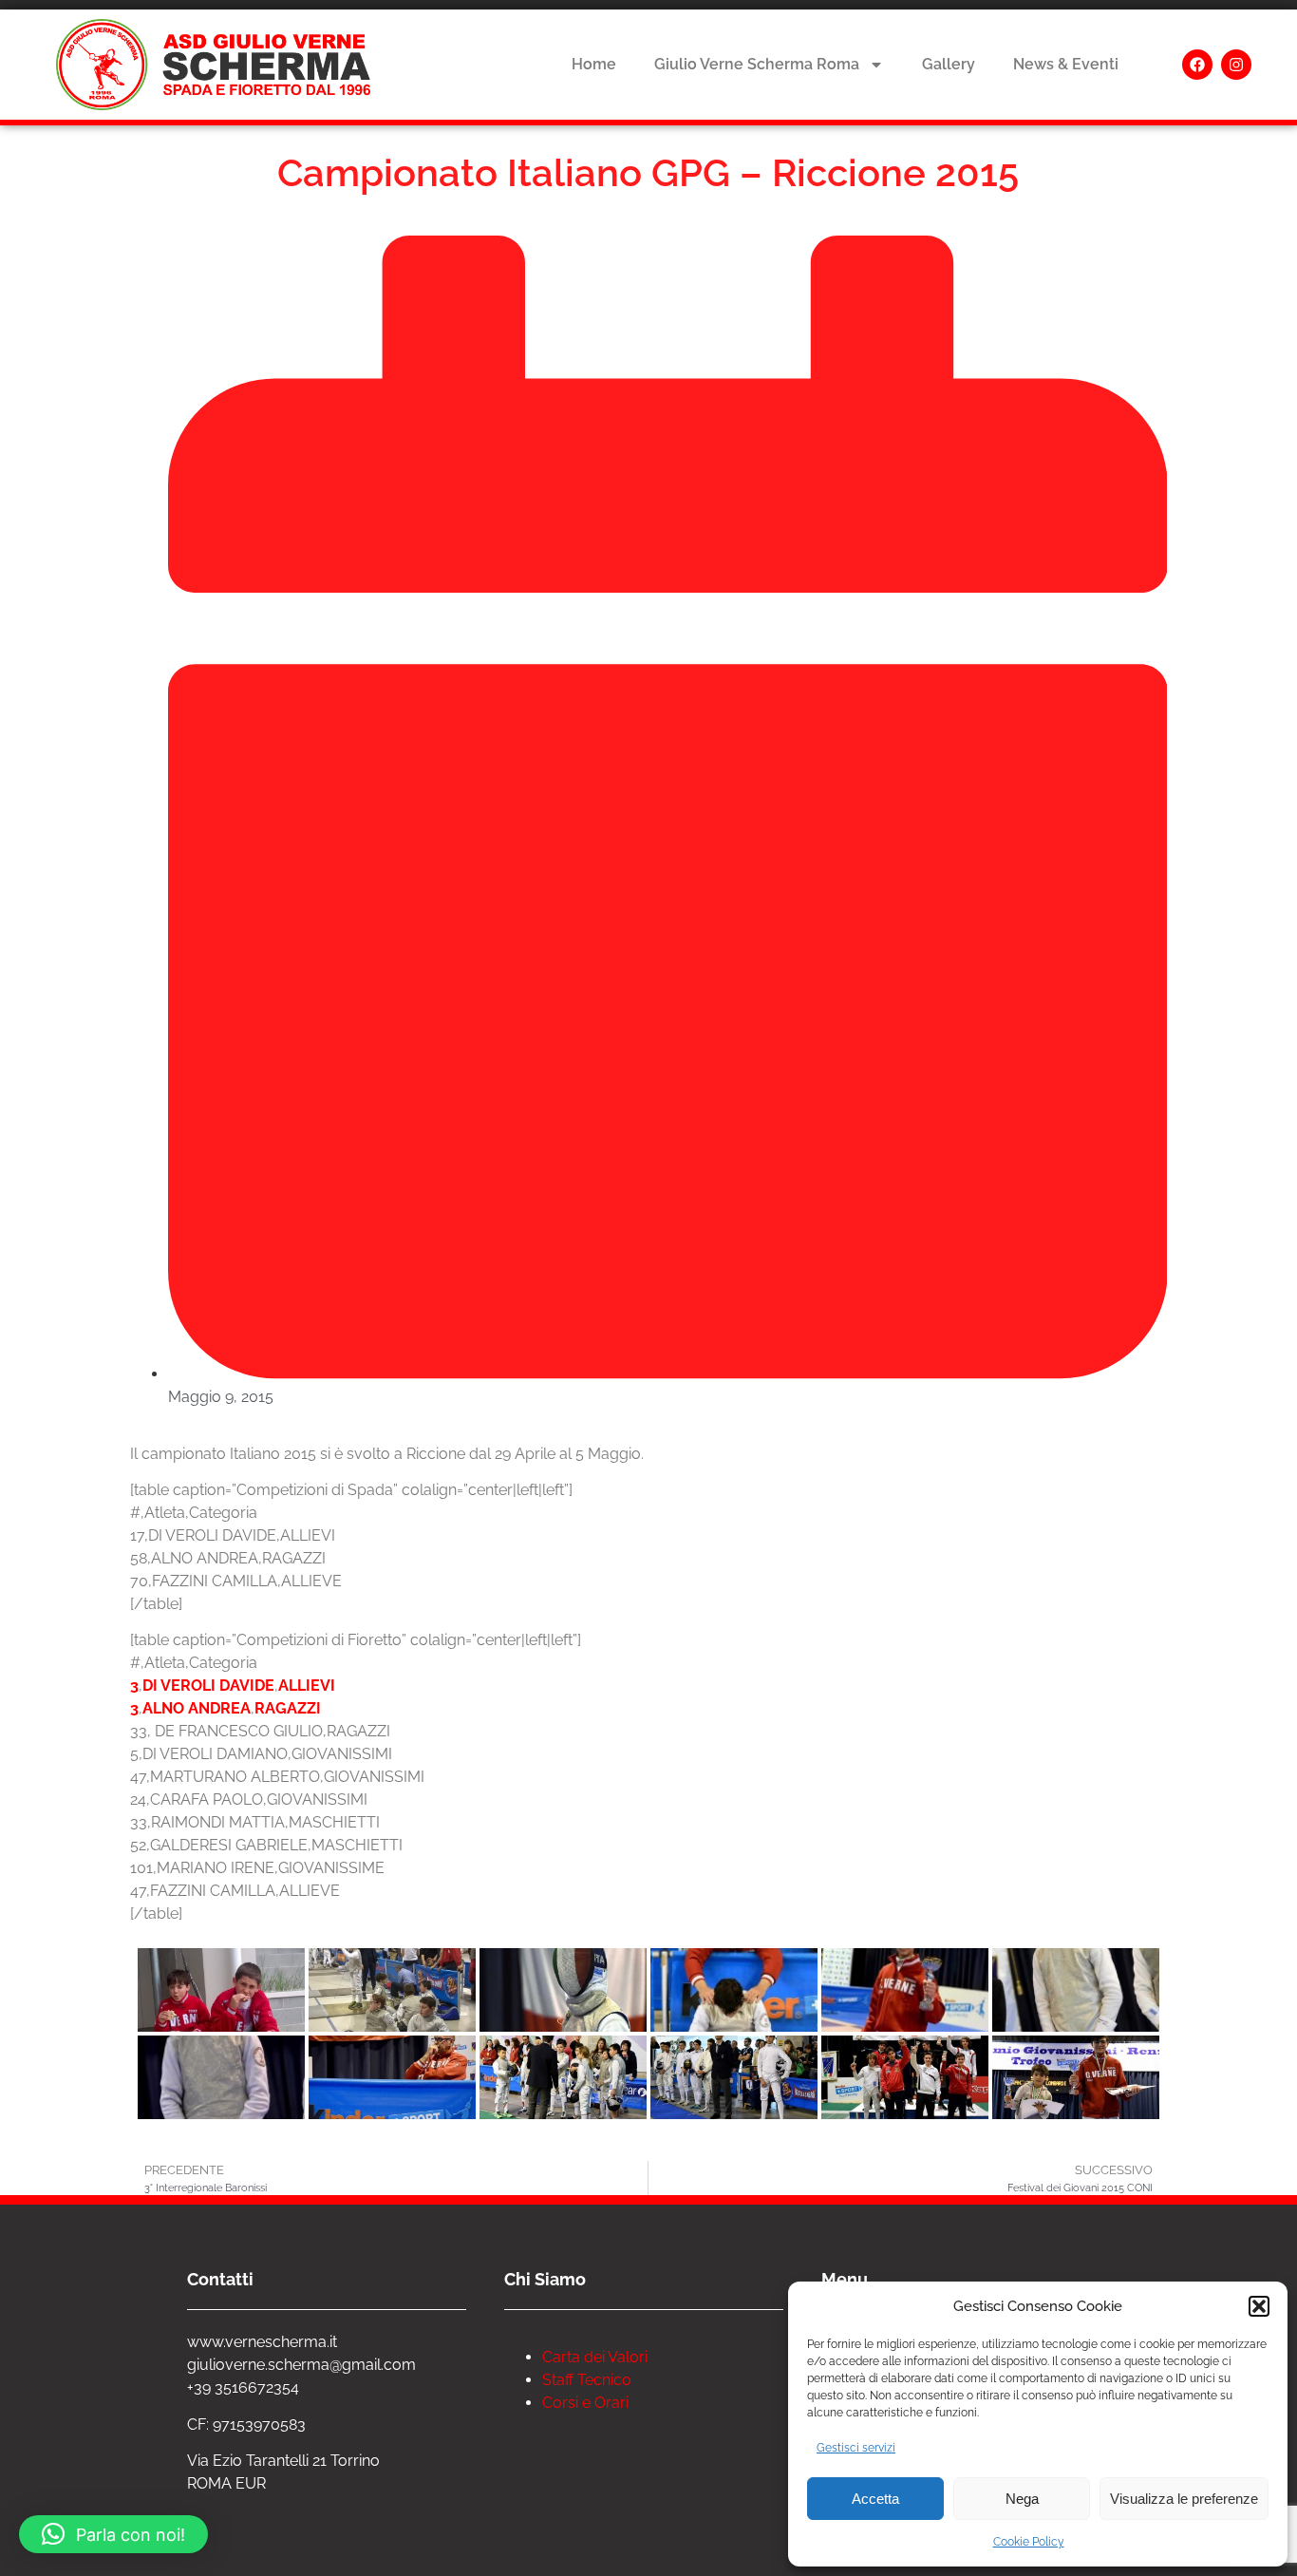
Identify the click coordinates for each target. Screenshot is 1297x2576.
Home (594, 64)
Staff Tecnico (587, 2380)
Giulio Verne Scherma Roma (757, 64)
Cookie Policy (1029, 2542)
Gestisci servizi (856, 2448)
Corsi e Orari (585, 2403)
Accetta (875, 2499)
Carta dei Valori (595, 2357)
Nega (1022, 2499)
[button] (1259, 2306)
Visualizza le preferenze (1184, 2499)
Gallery (949, 64)
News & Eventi (1066, 64)
